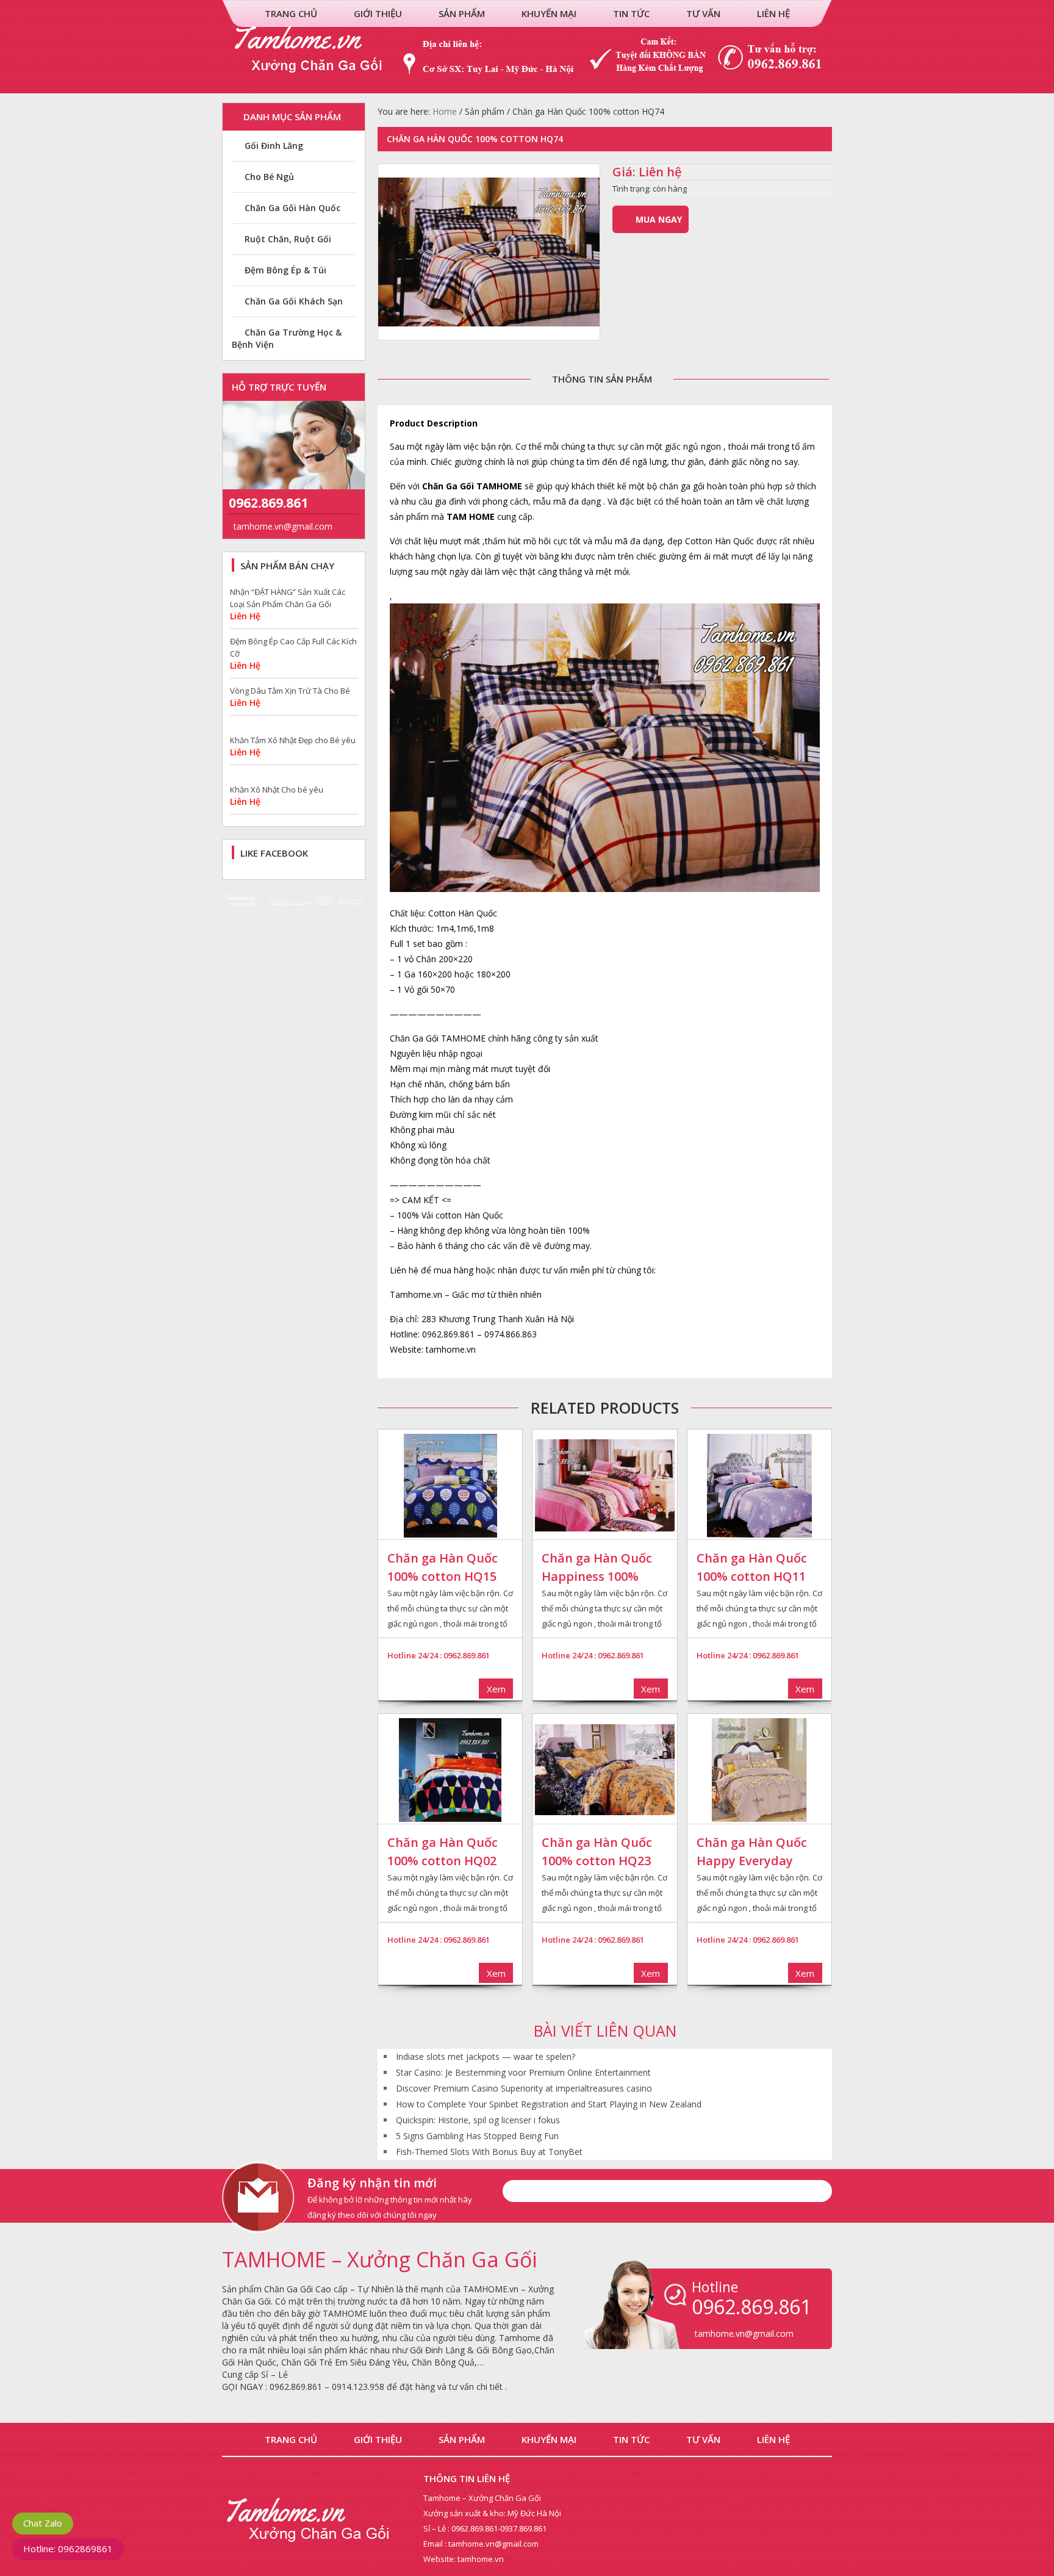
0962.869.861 (268, 503)
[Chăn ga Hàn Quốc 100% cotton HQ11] (759, 1486)
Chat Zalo (43, 2523)
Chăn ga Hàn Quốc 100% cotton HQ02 (443, 1851)
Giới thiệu (378, 13)
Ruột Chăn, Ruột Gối (288, 239)
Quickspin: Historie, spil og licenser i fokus (478, 2120)
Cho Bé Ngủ (269, 177)
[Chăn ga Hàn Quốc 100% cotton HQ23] (604, 1770)
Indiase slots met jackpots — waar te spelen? (486, 2056)
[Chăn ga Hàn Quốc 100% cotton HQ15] (450, 1486)
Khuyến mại (549, 13)
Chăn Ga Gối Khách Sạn (294, 301)
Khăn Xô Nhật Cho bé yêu (277, 741)
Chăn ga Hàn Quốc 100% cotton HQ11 (752, 1567)
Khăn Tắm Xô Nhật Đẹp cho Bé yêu (293, 691)
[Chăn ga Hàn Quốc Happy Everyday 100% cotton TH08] (759, 1770)
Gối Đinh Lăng (274, 146)
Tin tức (631, 13)
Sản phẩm (462, 13)
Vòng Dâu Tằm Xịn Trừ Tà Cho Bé (290, 642)
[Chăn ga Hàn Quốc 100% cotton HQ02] (450, 1770)
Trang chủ (291, 13)
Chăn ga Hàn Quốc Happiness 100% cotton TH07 (597, 1568)
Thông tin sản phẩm (602, 379)
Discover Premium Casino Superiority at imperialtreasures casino (524, 2088)
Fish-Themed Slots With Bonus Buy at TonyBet (489, 2152)
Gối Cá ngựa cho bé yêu (274, 790)
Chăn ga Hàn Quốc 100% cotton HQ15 (443, 1567)
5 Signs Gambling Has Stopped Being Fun (477, 2136)
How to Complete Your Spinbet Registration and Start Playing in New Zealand (549, 2104)
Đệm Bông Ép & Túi (285, 270)
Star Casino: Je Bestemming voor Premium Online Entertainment (523, 2072)
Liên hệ (773, 13)
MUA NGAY (659, 219)
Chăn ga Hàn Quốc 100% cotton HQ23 (597, 1851)
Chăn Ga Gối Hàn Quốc (292, 208)
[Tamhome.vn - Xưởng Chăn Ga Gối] (527, 87)
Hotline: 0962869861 (68, 2549)
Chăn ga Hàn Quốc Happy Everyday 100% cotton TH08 (752, 1852)
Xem (496, 1689)
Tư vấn (703, 13)
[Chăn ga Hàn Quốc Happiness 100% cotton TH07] (604, 1486)
